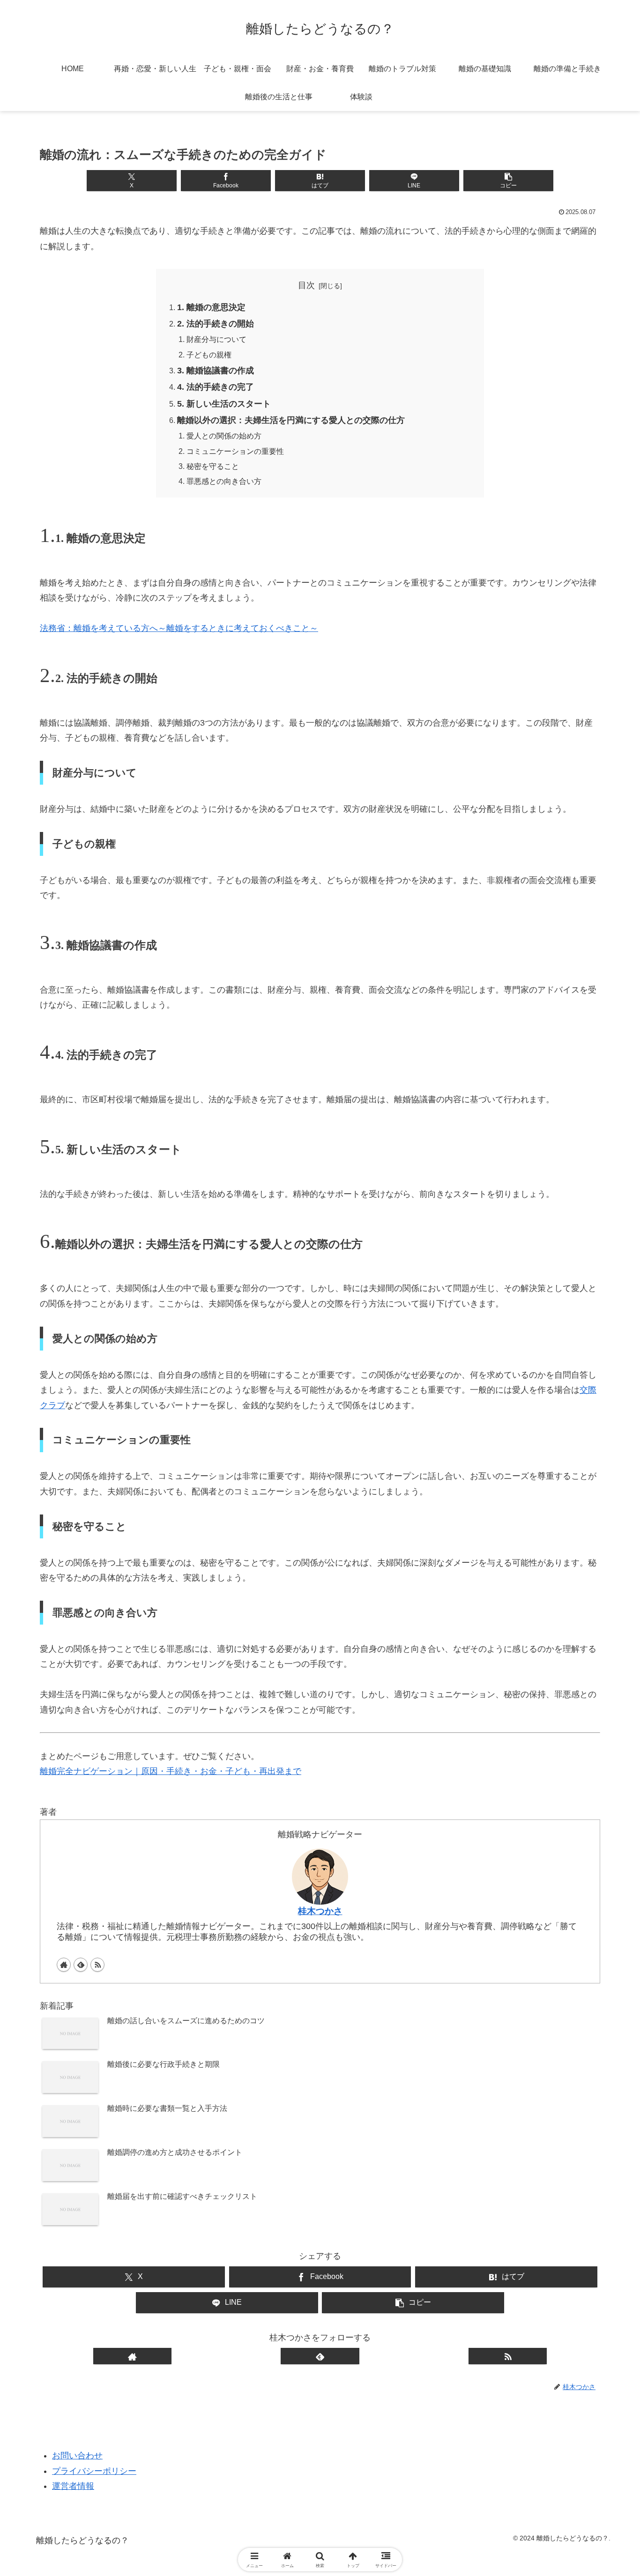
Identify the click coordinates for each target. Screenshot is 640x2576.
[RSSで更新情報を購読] (97, 1965)
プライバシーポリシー (94, 2471)
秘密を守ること (213, 466)
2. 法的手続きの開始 (216, 324)
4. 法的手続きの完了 (216, 387)
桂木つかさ (320, 1911)
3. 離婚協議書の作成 (216, 371)
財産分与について (216, 339)
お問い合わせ (77, 2456)
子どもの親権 (209, 355)
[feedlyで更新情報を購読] (81, 1965)
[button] (508, 181)
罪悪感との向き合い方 (224, 481)
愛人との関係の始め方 (224, 436)
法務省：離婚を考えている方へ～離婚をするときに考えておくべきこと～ (179, 628)
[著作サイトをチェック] (64, 1965)
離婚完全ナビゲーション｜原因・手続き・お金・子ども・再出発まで (171, 1771)
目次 (306, 285)
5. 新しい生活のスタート (224, 404)
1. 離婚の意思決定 (211, 307)
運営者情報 (73, 2486)
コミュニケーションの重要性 (235, 451)
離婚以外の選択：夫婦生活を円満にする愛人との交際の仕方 (291, 420)
